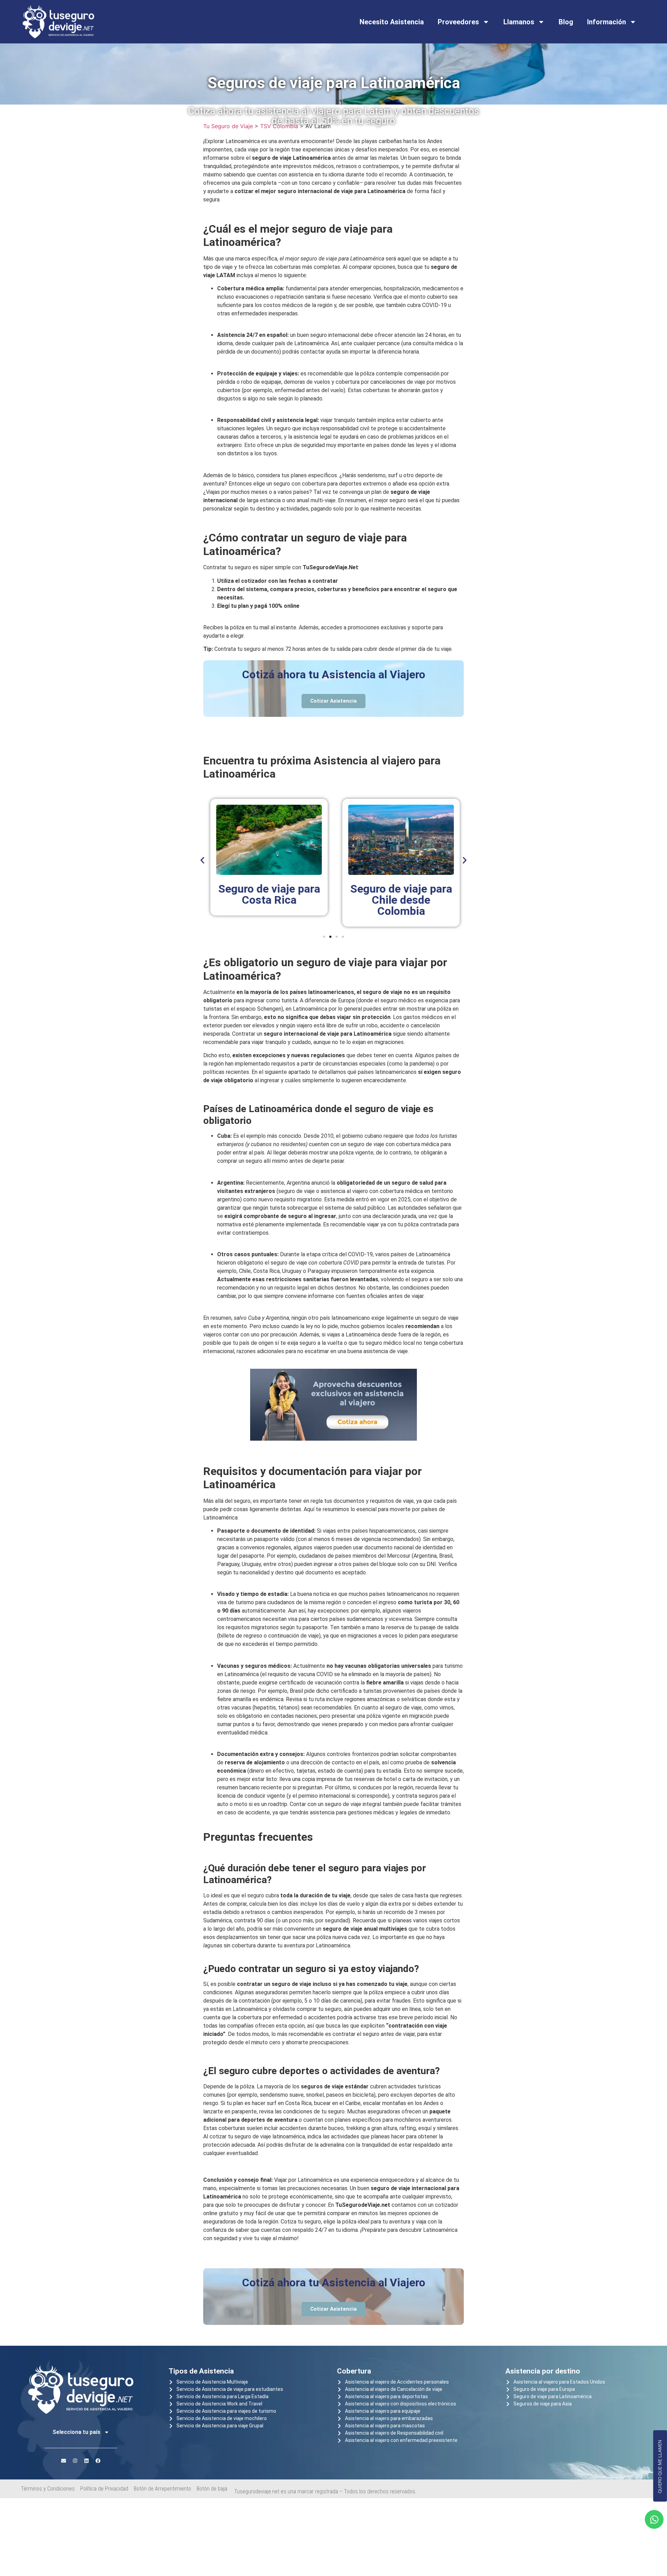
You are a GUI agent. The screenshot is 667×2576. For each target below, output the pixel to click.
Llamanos (519, 22)
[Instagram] (75, 2461)
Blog (566, 22)
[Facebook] (98, 2461)
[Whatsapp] (654, 2519)
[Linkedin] (87, 2461)
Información (607, 22)
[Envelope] (64, 2461)
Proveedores (458, 22)
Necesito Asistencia (392, 22)
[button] (202, 860)
